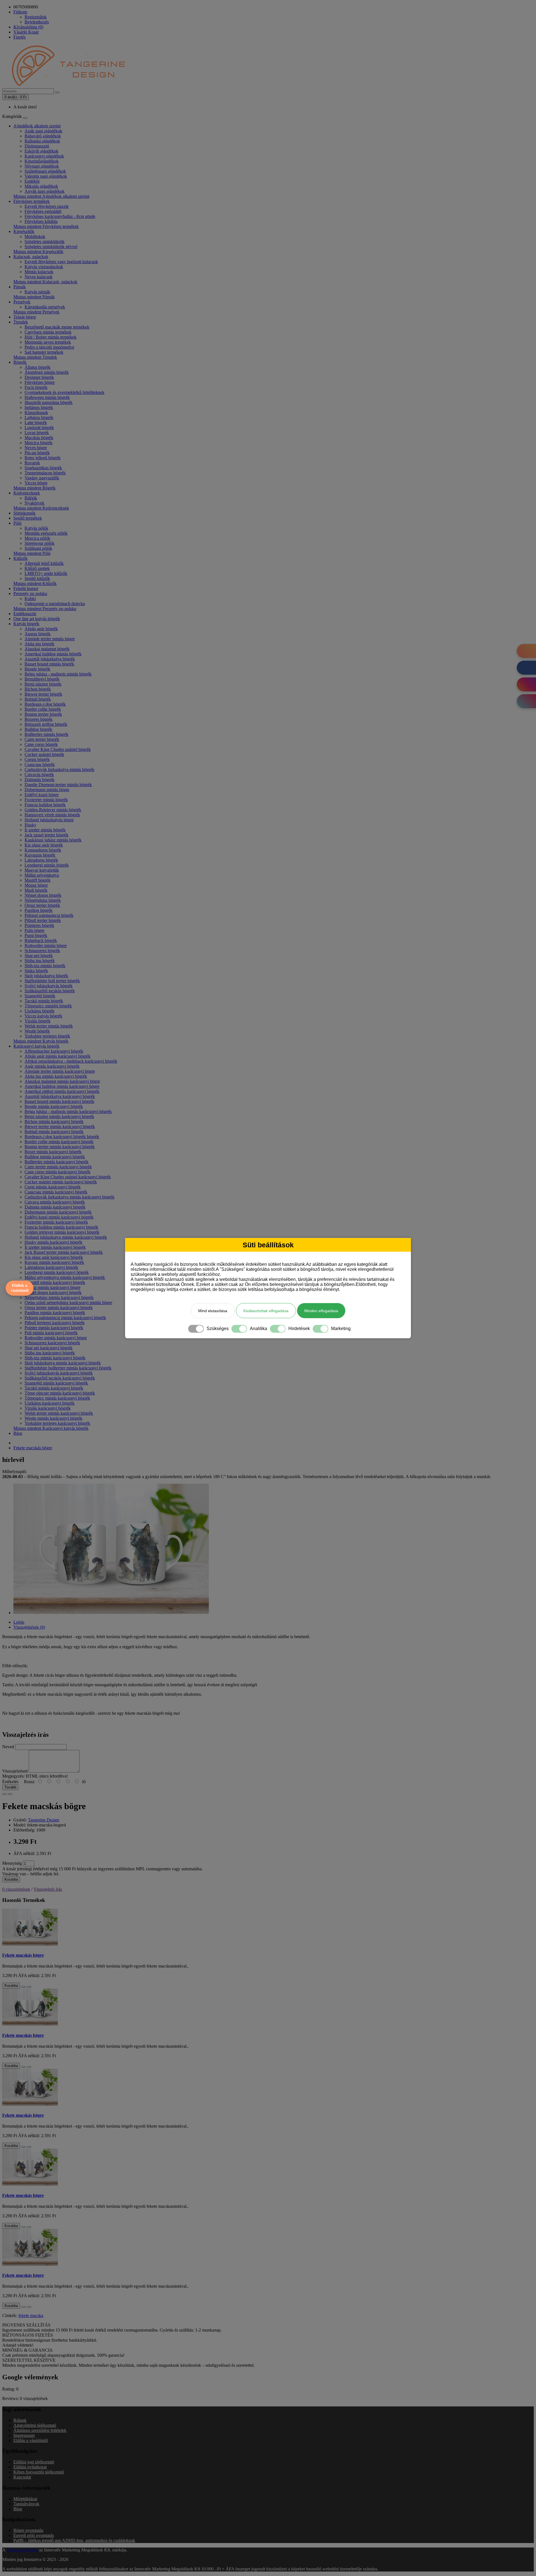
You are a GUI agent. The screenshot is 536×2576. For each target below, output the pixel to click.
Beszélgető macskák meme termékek (57, 327)
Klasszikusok (36, 412)
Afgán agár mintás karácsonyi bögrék (58, 1056)
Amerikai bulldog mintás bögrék (53, 654)
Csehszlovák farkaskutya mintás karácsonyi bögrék (70, 1197)
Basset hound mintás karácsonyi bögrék (59, 1101)
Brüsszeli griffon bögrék (46, 724)
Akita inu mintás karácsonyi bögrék (56, 1076)
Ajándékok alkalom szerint (37, 126)
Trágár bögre (25, 317)
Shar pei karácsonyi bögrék (49, 1348)
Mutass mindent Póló (32, 553)
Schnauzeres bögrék (42, 951)
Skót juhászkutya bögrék (46, 976)
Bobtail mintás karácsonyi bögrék (54, 1132)
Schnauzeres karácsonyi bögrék (52, 1343)
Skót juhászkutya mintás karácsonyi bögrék (63, 1363)
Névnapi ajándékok (42, 166)
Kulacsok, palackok (31, 257)
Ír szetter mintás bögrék (45, 830)
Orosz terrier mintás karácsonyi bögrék (59, 1308)
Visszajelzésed (15, 1771)
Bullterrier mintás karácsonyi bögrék (57, 1162)
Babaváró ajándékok (43, 136)
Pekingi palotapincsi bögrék (49, 915)
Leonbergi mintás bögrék (47, 865)
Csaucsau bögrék (40, 764)
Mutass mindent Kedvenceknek (41, 508)
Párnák (20, 287)
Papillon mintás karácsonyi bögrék (55, 1313)
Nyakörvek (34, 503)
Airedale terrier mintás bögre (50, 639)
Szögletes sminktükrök (45, 242)
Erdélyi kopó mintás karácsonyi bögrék (59, 1217)
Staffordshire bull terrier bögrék (52, 981)
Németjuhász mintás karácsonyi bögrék (59, 1297)
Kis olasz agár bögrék (44, 845)
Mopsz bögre (36, 885)
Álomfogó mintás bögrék (47, 372)
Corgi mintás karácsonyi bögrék (53, 1187)
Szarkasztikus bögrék (43, 468)
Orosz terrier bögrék (42, 905)
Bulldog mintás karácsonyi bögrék (55, 1157)
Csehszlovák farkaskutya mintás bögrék (59, 770)
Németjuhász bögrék (43, 900)
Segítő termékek (28, 518)
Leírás (19, 1622)
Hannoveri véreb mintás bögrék (52, 815)
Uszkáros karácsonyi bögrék (50, 1403)
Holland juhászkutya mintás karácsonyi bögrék (66, 1237)
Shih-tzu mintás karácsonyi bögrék (55, 1358)
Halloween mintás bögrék (47, 397)
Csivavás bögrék (39, 775)
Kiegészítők (24, 231)
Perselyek (22, 302)
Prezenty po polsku (30, 594)
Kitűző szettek (37, 568)
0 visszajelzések (16, 1889)
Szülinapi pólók (38, 548)
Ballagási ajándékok (42, 141)
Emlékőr (32, 181)
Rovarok (32, 463)
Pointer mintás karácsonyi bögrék (54, 1328)
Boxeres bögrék (39, 719)
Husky (30, 825)
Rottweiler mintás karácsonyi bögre (56, 1338)
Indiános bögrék (39, 407)
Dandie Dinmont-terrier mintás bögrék (58, 785)
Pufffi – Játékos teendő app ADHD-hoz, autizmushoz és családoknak (74, 2540)
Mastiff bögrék (38, 880)
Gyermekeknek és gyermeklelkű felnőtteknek (64, 392)
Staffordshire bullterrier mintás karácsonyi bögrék (68, 1368)
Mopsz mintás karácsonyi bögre (52, 1287)
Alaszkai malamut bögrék (47, 649)
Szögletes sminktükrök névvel (51, 247)
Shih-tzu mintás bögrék (45, 966)
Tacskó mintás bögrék (44, 1001)
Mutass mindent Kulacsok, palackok (45, 282)
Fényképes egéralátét (43, 211)
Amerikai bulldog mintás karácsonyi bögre (62, 1086)
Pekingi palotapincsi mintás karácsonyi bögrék (65, 1318)
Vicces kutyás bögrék (43, 1016)
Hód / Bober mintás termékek (51, 337)
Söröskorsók (24, 513)
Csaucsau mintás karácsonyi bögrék (56, 1192)
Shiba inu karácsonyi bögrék (50, 1353)
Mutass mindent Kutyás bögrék (41, 1041)
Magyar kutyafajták (42, 870)
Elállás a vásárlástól (31, 2440)
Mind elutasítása (213, 1310)
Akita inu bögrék (40, 644)
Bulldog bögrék (38, 729)
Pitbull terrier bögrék (43, 920)
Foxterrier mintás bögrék (46, 800)
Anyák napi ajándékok (45, 191)
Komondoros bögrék (43, 850)
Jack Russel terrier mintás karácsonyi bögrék (64, 1252)
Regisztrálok (36, 17)
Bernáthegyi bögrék (42, 679)
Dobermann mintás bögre (47, 790)
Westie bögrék (37, 1031)
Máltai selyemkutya (42, 875)
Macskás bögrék (39, 438)
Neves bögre (36, 448)
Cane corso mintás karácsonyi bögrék (58, 1172)
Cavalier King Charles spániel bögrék (58, 749)
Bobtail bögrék (38, 699)
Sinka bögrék (36, 971)
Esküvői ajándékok (41, 151)
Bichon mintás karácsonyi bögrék (54, 1122)
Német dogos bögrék (43, 895)
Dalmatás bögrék (40, 780)
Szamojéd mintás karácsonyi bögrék (56, 1383)
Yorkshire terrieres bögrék (47, 1036)
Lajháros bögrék (39, 418)
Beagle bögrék (37, 669)
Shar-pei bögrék (39, 956)
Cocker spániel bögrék (44, 754)
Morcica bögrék (39, 443)
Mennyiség (12, 1863)
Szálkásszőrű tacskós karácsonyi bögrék (60, 1378)
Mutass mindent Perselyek (36, 312)
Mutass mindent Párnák (34, 297)
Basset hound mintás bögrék (49, 664)
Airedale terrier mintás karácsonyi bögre (60, 1071)
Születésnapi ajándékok (45, 171)
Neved (8, 1747)
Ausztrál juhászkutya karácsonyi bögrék (60, 1096)
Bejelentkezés (37, 22)
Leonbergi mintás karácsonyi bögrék (57, 1272)
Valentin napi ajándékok (46, 176)
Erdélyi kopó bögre (42, 795)
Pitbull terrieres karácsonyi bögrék (55, 1323)
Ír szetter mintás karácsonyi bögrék (55, 1247)
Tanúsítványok (26, 2504)
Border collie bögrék (43, 709)
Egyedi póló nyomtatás (34, 2535)
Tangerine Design (44, 1820)
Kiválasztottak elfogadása (266, 1310)
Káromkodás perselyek (45, 307)
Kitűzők (21, 558)
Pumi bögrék (36, 935)
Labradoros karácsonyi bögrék (51, 1267)
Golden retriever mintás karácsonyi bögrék (62, 1232)
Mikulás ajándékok (41, 186)
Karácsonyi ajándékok (44, 156)
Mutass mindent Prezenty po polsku (45, 609)
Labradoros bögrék (41, 860)
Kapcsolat (22, 2477)
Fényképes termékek (32, 201)
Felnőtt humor (26, 588)
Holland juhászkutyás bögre (49, 820)
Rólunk (20, 2420)
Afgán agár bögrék (41, 629)
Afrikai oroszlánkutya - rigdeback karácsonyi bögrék (71, 1061)
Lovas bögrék (37, 433)
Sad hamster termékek (44, 352)
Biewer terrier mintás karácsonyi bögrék (60, 1127)
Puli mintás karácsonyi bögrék (51, 1333)
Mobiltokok (35, 236)
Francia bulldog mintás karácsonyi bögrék (61, 1227)
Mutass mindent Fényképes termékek (46, 226)
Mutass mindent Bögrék (34, 488)
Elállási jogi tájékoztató (34, 2462)
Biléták (31, 498)
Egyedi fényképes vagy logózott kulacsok (61, 262)
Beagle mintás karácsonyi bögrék (54, 1106)
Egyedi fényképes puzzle (47, 206)
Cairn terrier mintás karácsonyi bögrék (58, 1167)
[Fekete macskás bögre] (111, 1613)
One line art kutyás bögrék (37, 619)
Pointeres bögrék (39, 925)
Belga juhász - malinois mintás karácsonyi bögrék (68, 1111)
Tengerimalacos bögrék (45, 473)
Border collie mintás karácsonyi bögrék (59, 1142)
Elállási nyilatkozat (30, 2467)
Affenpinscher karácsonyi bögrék (54, 1051)
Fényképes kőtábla (41, 221)
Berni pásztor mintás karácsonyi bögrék (59, 1116)
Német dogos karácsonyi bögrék (53, 1292)
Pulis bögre (34, 930)
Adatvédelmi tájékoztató (35, 2425)
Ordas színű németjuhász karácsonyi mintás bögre (68, 1303)
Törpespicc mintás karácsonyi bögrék (57, 1398)
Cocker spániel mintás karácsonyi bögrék (61, 1182)
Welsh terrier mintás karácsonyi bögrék (59, 1413)
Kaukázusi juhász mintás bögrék (53, 840)
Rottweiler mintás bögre (46, 946)
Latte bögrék (36, 423)
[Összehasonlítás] (10, 1794)
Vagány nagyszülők (42, 478)
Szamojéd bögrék (40, 996)
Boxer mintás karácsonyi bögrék (53, 1152)
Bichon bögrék (38, 689)
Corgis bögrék (37, 759)
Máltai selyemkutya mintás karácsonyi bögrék (65, 1277)
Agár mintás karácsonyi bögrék (52, 1066)
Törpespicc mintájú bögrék (48, 1006)
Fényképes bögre (40, 382)
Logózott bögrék (39, 428)
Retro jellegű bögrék (43, 458)
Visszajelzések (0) (29, 1627)
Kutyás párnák (37, 292)
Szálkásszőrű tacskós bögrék (50, 991)
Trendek (21, 322)
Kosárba (11, 1879)
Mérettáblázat (25, 2499)
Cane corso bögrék (41, 744)
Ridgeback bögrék (41, 940)
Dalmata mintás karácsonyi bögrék (55, 1207)
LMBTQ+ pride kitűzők (46, 573)
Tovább (10, 1787)
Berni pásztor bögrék (43, 684)
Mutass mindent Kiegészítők (38, 252)
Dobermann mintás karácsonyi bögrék (58, 1212)
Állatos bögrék (38, 367)
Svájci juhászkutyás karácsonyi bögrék (59, 1373)
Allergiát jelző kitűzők (44, 563)
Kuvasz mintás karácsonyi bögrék (54, 1262)
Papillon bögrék (39, 910)
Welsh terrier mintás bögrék (49, 1026)
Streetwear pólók (40, 543)
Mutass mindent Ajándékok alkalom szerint (51, 196)
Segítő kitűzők (37, 578)
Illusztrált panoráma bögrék (49, 402)
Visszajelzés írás (48, 1889)
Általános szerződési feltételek (40, 2430)
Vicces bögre (36, 483)
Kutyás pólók (36, 528)
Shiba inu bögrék (40, 961)
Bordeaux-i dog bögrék (45, 704)
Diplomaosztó (37, 146)
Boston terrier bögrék (43, 714)
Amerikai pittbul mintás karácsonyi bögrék (62, 1091)
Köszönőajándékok (42, 161)
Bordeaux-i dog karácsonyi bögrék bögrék (62, 1137)
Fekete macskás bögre (33, 1448)
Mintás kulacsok (39, 272)
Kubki (30, 599)
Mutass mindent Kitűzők (35, 583)
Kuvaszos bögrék (40, 855)
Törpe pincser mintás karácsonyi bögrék (60, 1393)
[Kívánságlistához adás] (4, 1794)
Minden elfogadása (321, 1310)
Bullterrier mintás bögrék (46, 734)
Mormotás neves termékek (48, 342)
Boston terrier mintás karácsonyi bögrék (60, 1147)
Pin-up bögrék (37, 453)
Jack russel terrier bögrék (46, 835)
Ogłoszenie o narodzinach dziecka (55, 604)
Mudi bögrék (36, 890)
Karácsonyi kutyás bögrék (36, 1046)
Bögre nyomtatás (28, 2530)
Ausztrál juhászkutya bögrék (50, 659)
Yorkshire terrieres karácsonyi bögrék (57, 1423)
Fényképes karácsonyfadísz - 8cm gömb (60, 216)
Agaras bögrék (38, 634)
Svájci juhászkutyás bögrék (49, 986)
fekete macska (31, 2315)
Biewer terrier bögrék (43, 694)
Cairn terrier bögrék (42, 739)
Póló (17, 523)
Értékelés (10, 1782)
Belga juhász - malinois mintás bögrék (58, 674)
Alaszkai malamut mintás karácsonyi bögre (62, 1081)
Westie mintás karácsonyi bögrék (53, 1418)
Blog (18, 1433)
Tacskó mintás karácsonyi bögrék (54, 1388)
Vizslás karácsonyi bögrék (48, 1408)
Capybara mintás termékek (48, 332)
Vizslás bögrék (38, 1021)
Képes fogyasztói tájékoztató (39, 2472)
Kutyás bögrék (26, 624)
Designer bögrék (39, 377)
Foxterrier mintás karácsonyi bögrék (56, 1222)
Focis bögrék (36, 387)
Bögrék (20, 362)
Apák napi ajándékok (43, 131)
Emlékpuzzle (25, 614)
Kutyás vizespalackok (44, 267)
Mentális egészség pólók (46, 533)
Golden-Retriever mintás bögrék (53, 810)
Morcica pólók (37, 538)
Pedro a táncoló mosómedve (49, 347)
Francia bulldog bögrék (45, 805)
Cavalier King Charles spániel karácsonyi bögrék (68, 1177)
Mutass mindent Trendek (35, 357)
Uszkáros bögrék (40, 1011)
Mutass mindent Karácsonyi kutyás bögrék (51, 1428)
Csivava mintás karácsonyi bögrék (55, 1202)
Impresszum (24, 2435)
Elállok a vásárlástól (20, 1288)
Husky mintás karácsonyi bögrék (53, 1242)
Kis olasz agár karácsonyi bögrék (54, 1257)
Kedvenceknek (27, 493)
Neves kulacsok (39, 277)
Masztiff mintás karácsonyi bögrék (55, 1282)
